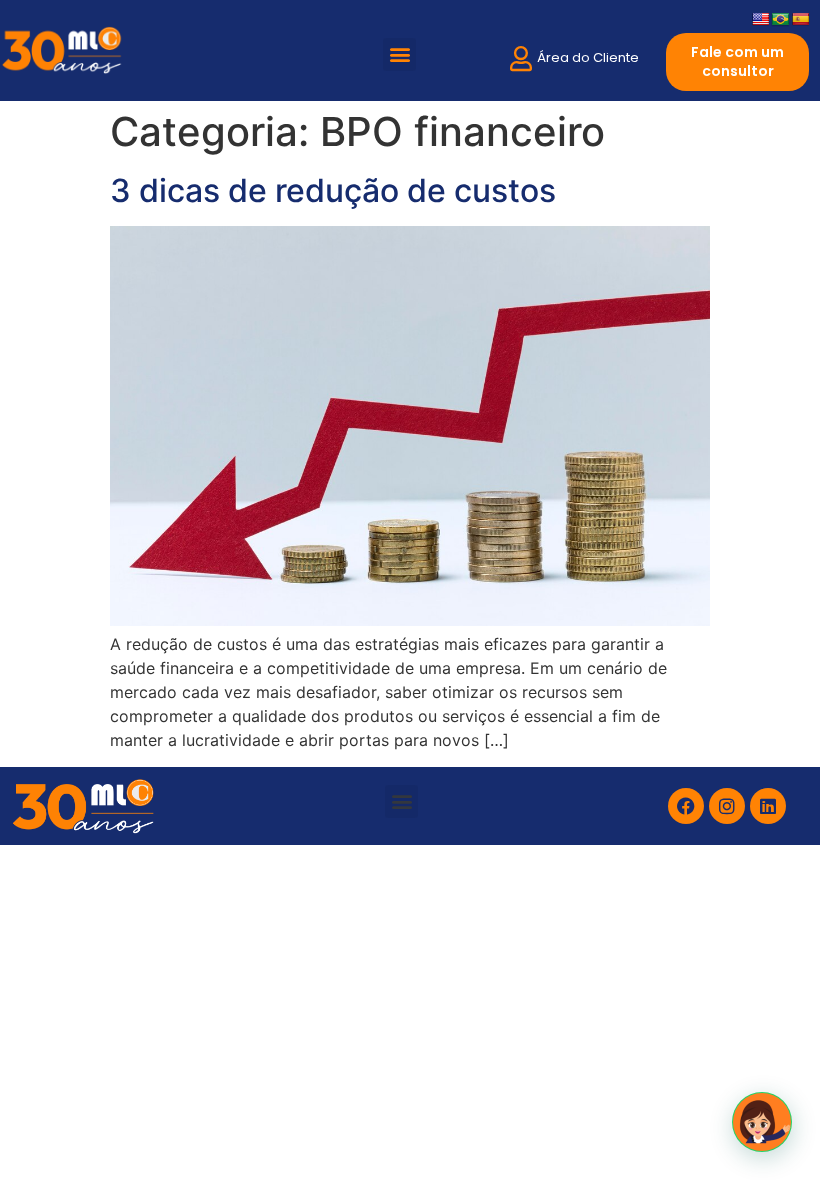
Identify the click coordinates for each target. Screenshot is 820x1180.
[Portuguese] (780, 19)
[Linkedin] (768, 806)
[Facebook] (686, 806)
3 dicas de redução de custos (333, 190)
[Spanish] (800, 19)
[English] (760, 19)
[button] (399, 54)
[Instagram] (727, 806)
